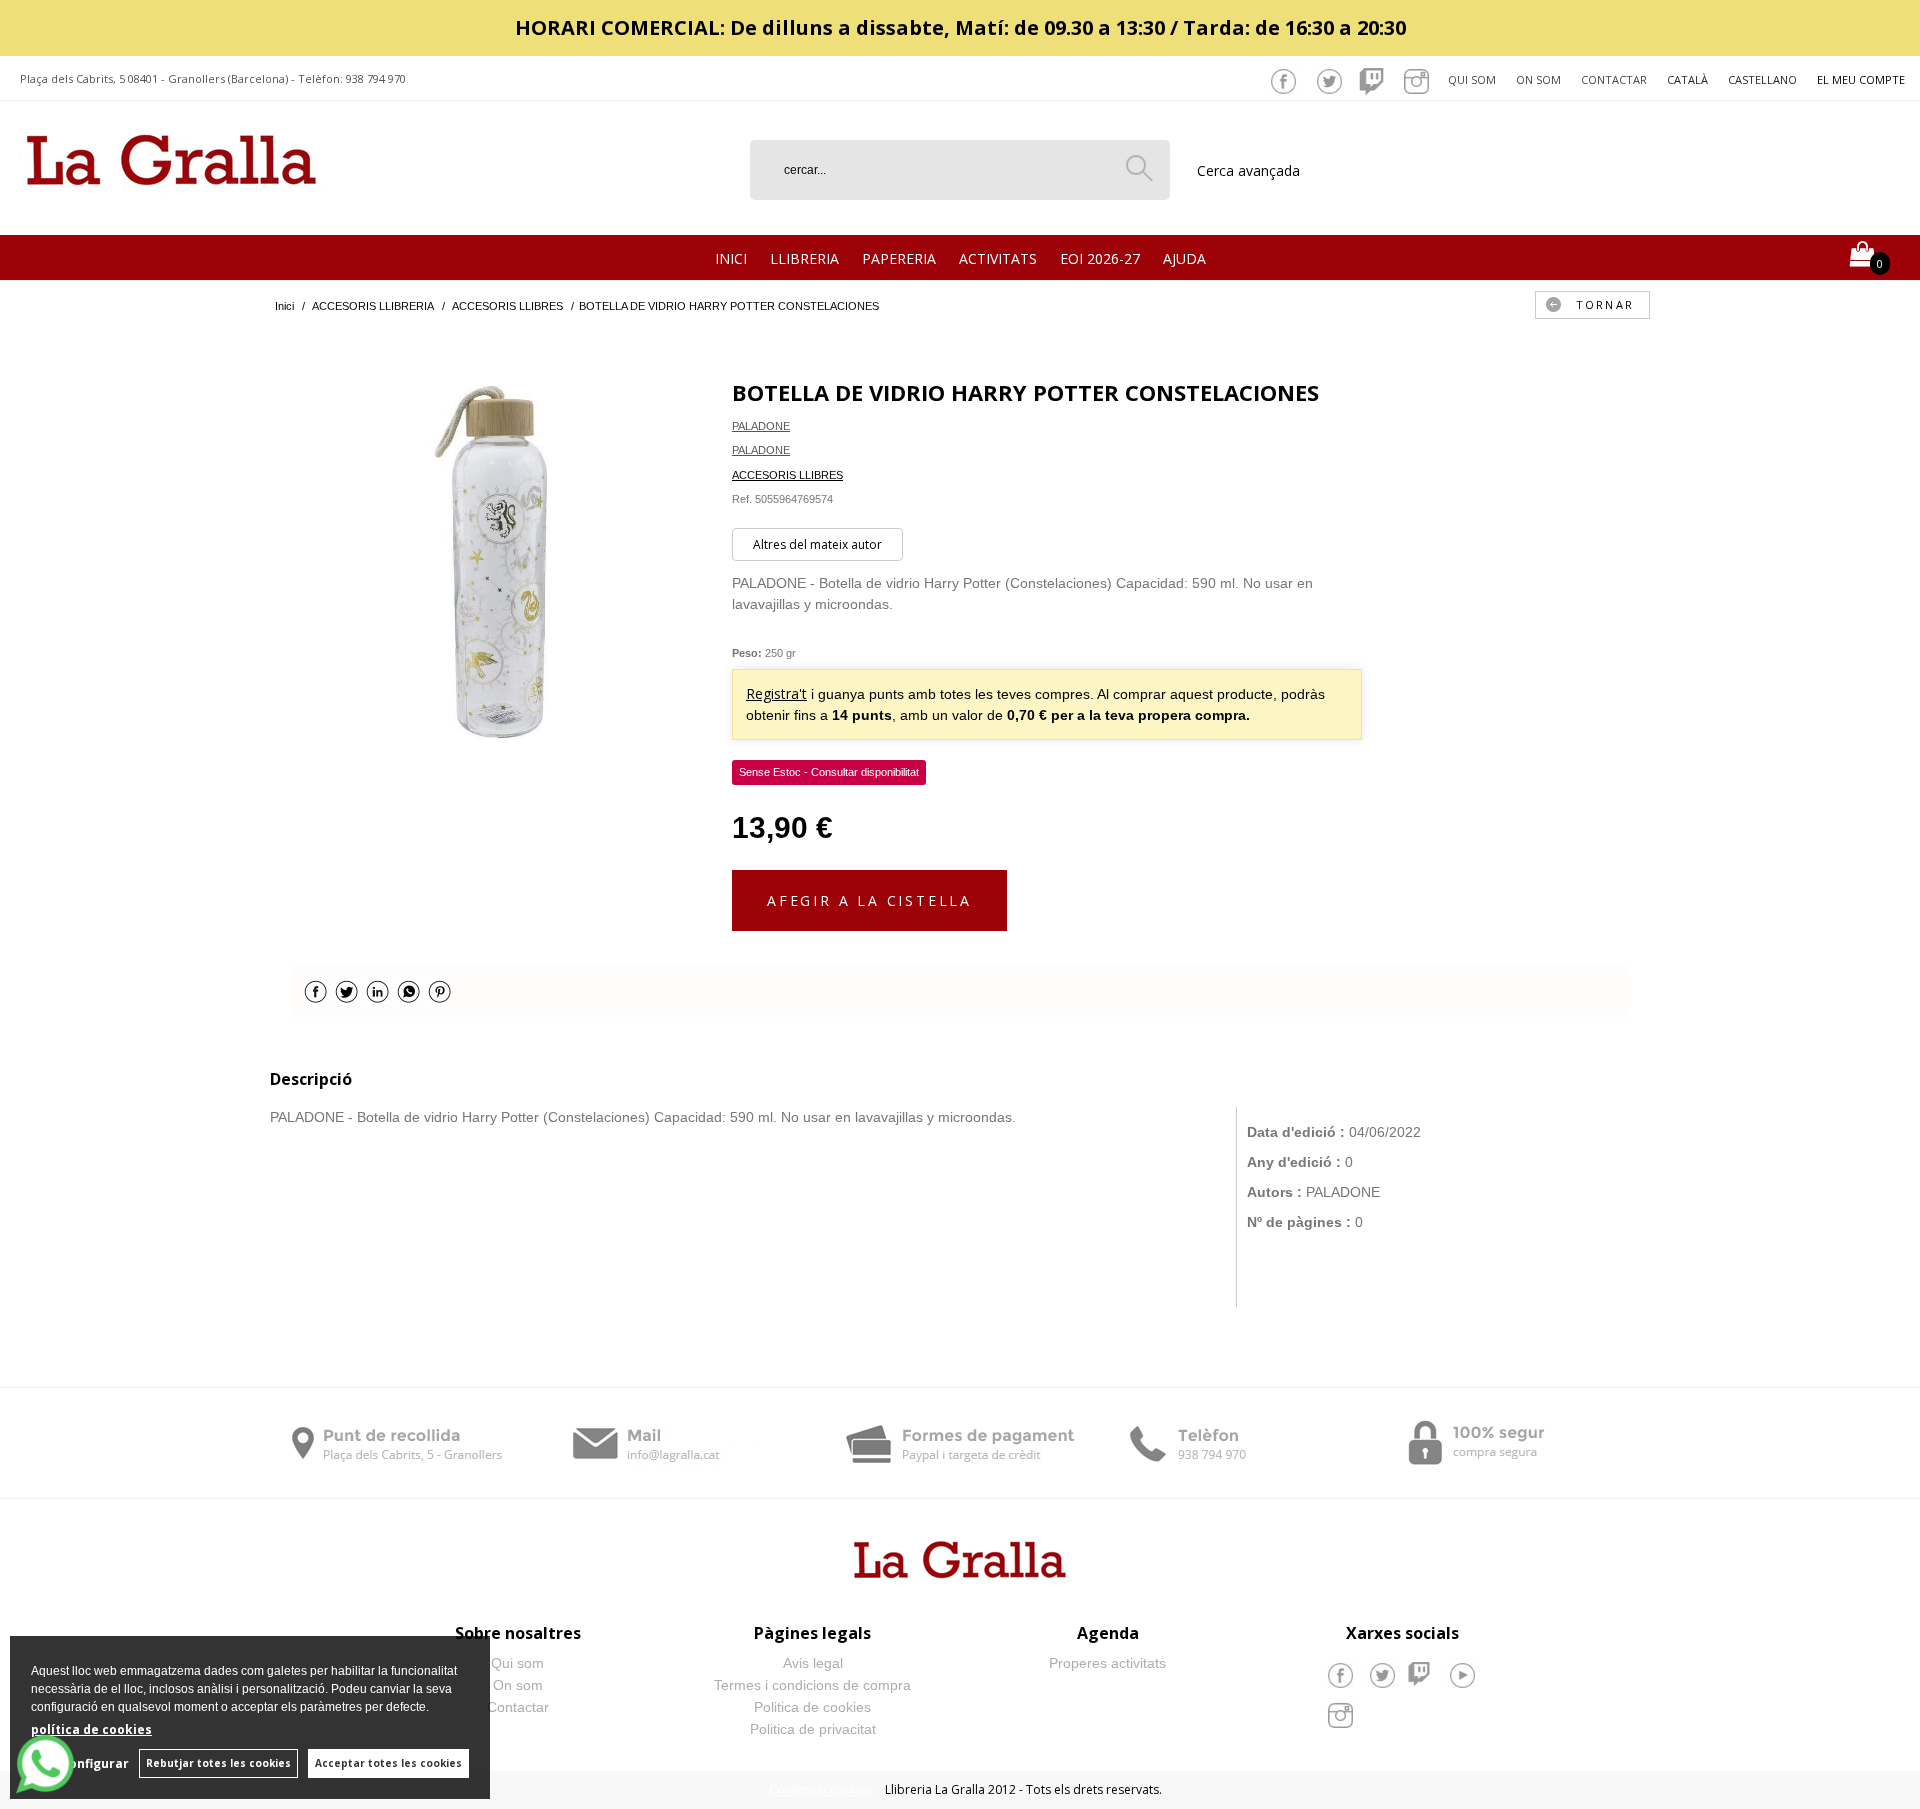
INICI (731, 258)
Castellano (1762, 79)
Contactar (1614, 79)
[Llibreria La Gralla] (171, 210)
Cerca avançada (1248, 170)
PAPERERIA (899, 258)
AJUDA (1184, 258)
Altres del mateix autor (817, 544)
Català (1687, 79)
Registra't (776, 693)
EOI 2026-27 (1100, 258)
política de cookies (91, 1729)
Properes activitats (1107, 1663)
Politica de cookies (812, 1707)
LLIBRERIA (804, 258)
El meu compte (1861, 79)
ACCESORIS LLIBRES (787, 475)
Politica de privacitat (813, 1729)
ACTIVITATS (998, 258)
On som (1538, 79)
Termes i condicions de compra (812, 1685)
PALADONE (761, 426)
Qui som (1472, 79)
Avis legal (813, 1663)
